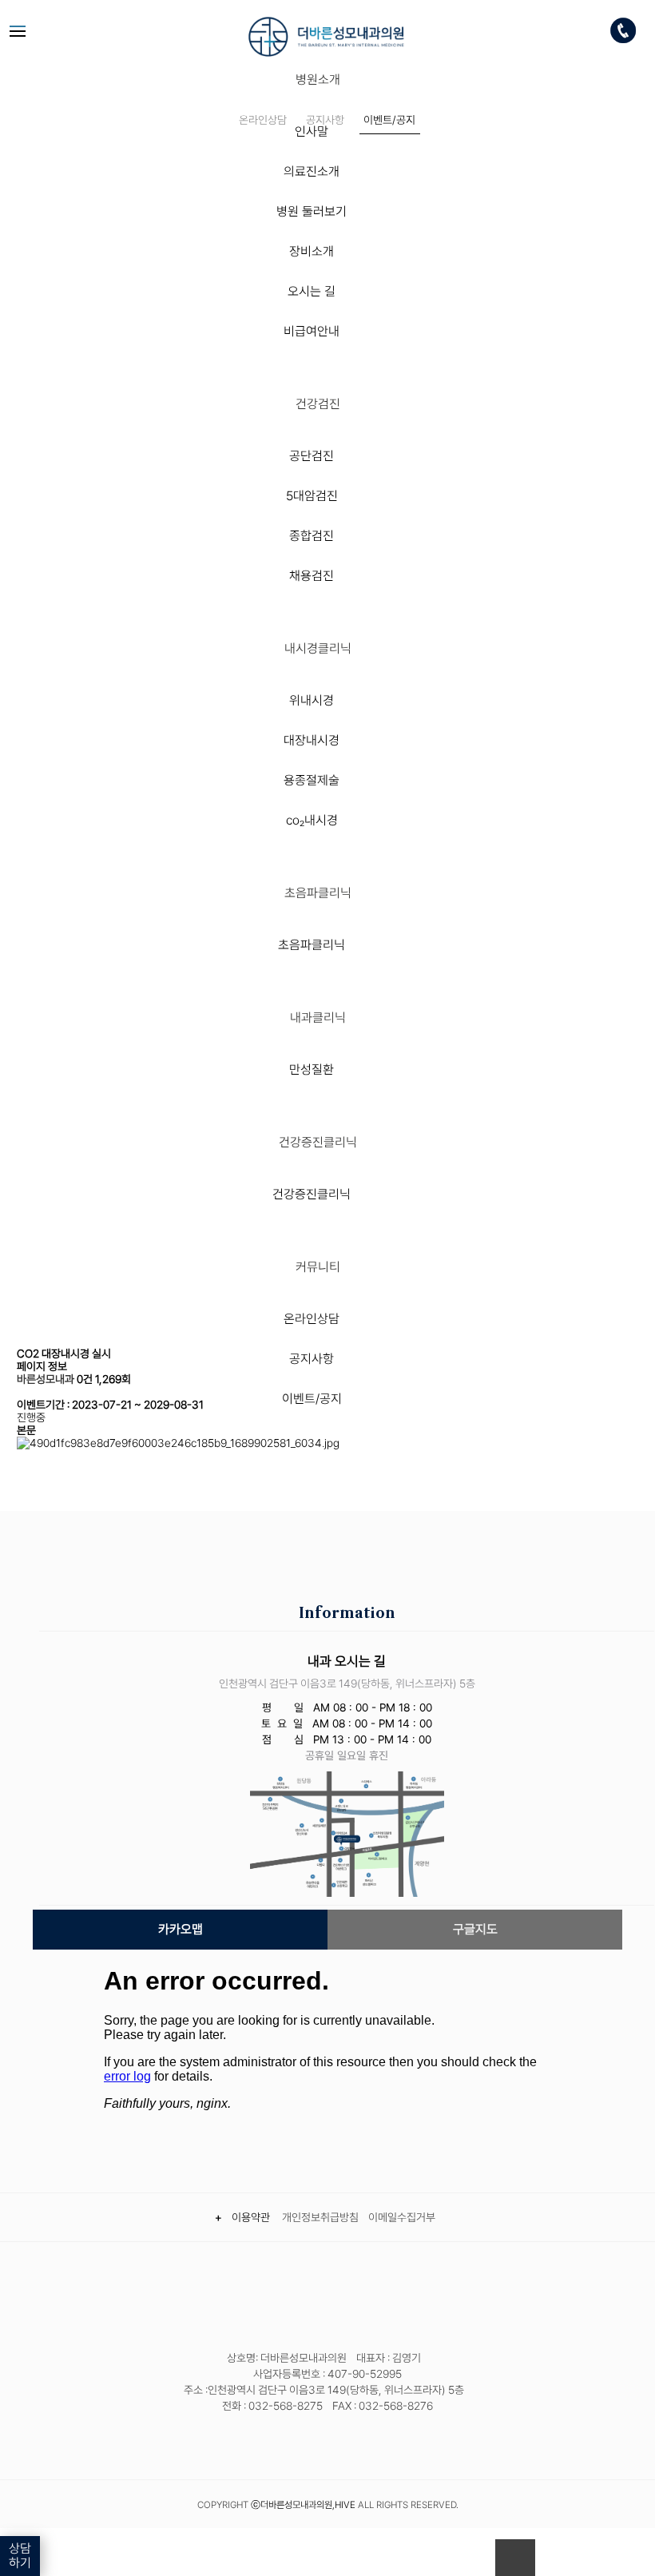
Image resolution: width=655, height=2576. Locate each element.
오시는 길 (312, 291)
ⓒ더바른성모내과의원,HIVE (303, 2505)
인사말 (312, 131)
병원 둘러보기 (312, 211)
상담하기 (20, 2556)
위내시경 (312, 700)
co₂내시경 (312, 820)
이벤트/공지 (312, 1399)
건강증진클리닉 (312, 1194)
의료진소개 (312, 171)
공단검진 (312, 456)
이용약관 (253, 2217)
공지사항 (312, 1359)
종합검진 (312, 536)
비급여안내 (312, 331)
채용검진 (312, 576)
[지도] (347, 1833)
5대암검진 (312, 496)
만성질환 (312, 1069)
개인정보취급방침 (320, 2217)
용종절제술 (312, 780)
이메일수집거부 (402, 2217)
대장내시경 (312, 740)
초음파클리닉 (312, 945)
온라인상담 (312, 1319)
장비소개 (312, 251)
